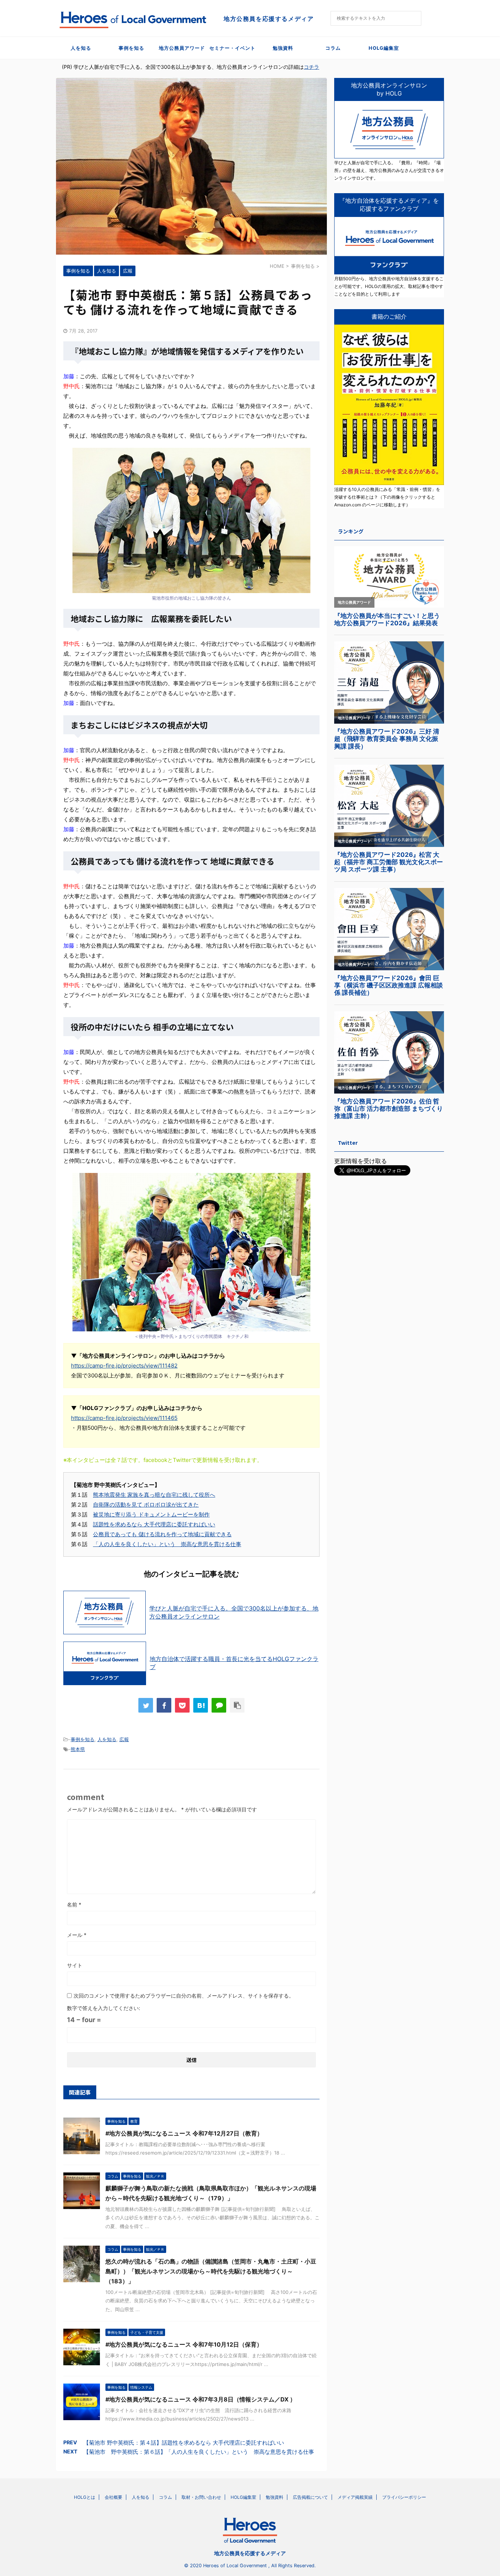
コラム (333, 48)
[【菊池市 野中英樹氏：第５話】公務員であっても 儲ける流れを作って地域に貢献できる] (201, 1705)
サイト (75, 1965)
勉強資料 (283, 48)
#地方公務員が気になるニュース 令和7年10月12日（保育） (184, 2344)
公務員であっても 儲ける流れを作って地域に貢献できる (162, 1534)
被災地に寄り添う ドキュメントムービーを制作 (151, 1514)
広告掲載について (310, 2497)
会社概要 (113, 2497)
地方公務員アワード (182, 48)
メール (77, 1935)
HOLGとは (85, 2497)
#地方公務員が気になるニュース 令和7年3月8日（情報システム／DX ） (201, 2399)
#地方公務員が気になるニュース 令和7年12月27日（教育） (184, 2133)
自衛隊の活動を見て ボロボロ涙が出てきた (146, 1505)
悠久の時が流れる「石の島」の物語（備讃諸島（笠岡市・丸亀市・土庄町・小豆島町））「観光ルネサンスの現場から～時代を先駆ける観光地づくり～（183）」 (211, 2271)
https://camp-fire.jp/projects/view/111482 (124, 1366)
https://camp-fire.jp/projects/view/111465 (124, 1418)
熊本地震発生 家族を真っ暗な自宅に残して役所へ (154, 1495)
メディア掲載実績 (355, 2497)
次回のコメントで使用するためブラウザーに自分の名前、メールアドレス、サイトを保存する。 (184, 1996)
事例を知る (131, 48)
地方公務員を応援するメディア (250, 2553)
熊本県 (78, 1749)
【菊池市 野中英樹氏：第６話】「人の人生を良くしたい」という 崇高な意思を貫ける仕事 (199, 2452)
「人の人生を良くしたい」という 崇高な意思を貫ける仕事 (167, 1544)
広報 (124, 1739)
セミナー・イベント (232, 48)
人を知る (81, 48)
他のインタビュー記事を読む (191, 1574)
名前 (74, 1904)
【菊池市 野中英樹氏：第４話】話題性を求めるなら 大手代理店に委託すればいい (184, 2443)
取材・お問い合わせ (201, 2497)
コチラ (311, 67)
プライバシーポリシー (404, 2497)
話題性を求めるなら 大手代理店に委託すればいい (154, 1524)
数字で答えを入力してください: (104, 2008)
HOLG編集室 (384, 48)
